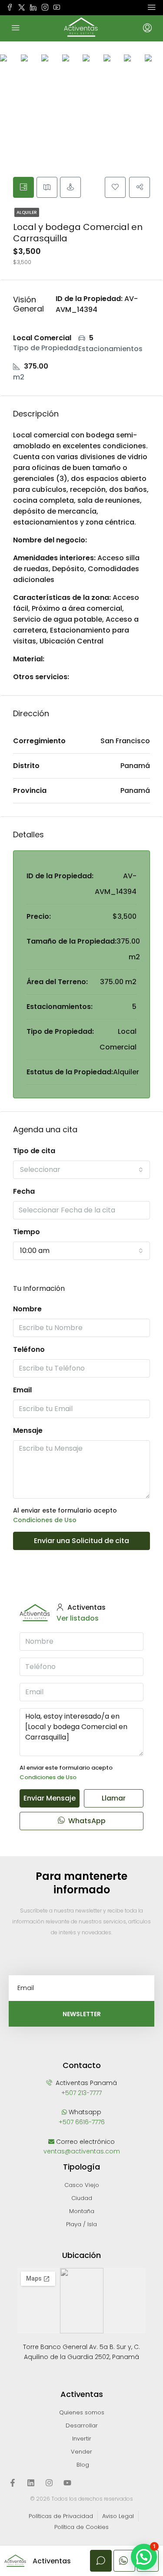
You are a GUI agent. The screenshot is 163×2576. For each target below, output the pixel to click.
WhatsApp (86, 1821)
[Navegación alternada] (152, 7)
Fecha (24, 1191)
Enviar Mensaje (50, 1798)
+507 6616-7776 (82, 2122)
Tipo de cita (34, 1151)
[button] (144, 2557)
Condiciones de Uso (45, 1520)
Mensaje (28, 1430)
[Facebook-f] (13, 2483)
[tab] (23, 187)
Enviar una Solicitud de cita (81, 1541)
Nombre (27, 1309)
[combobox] (81, 1170)
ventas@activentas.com (82, 2151)
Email (22, 1390)
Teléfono (29, 1349)
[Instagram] (49, 2483)
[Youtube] (67, 2483)
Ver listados (78, 1618)
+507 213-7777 (81, 2093)
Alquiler (27, 212)
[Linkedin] (31, 2483)
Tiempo (27, 1232)
